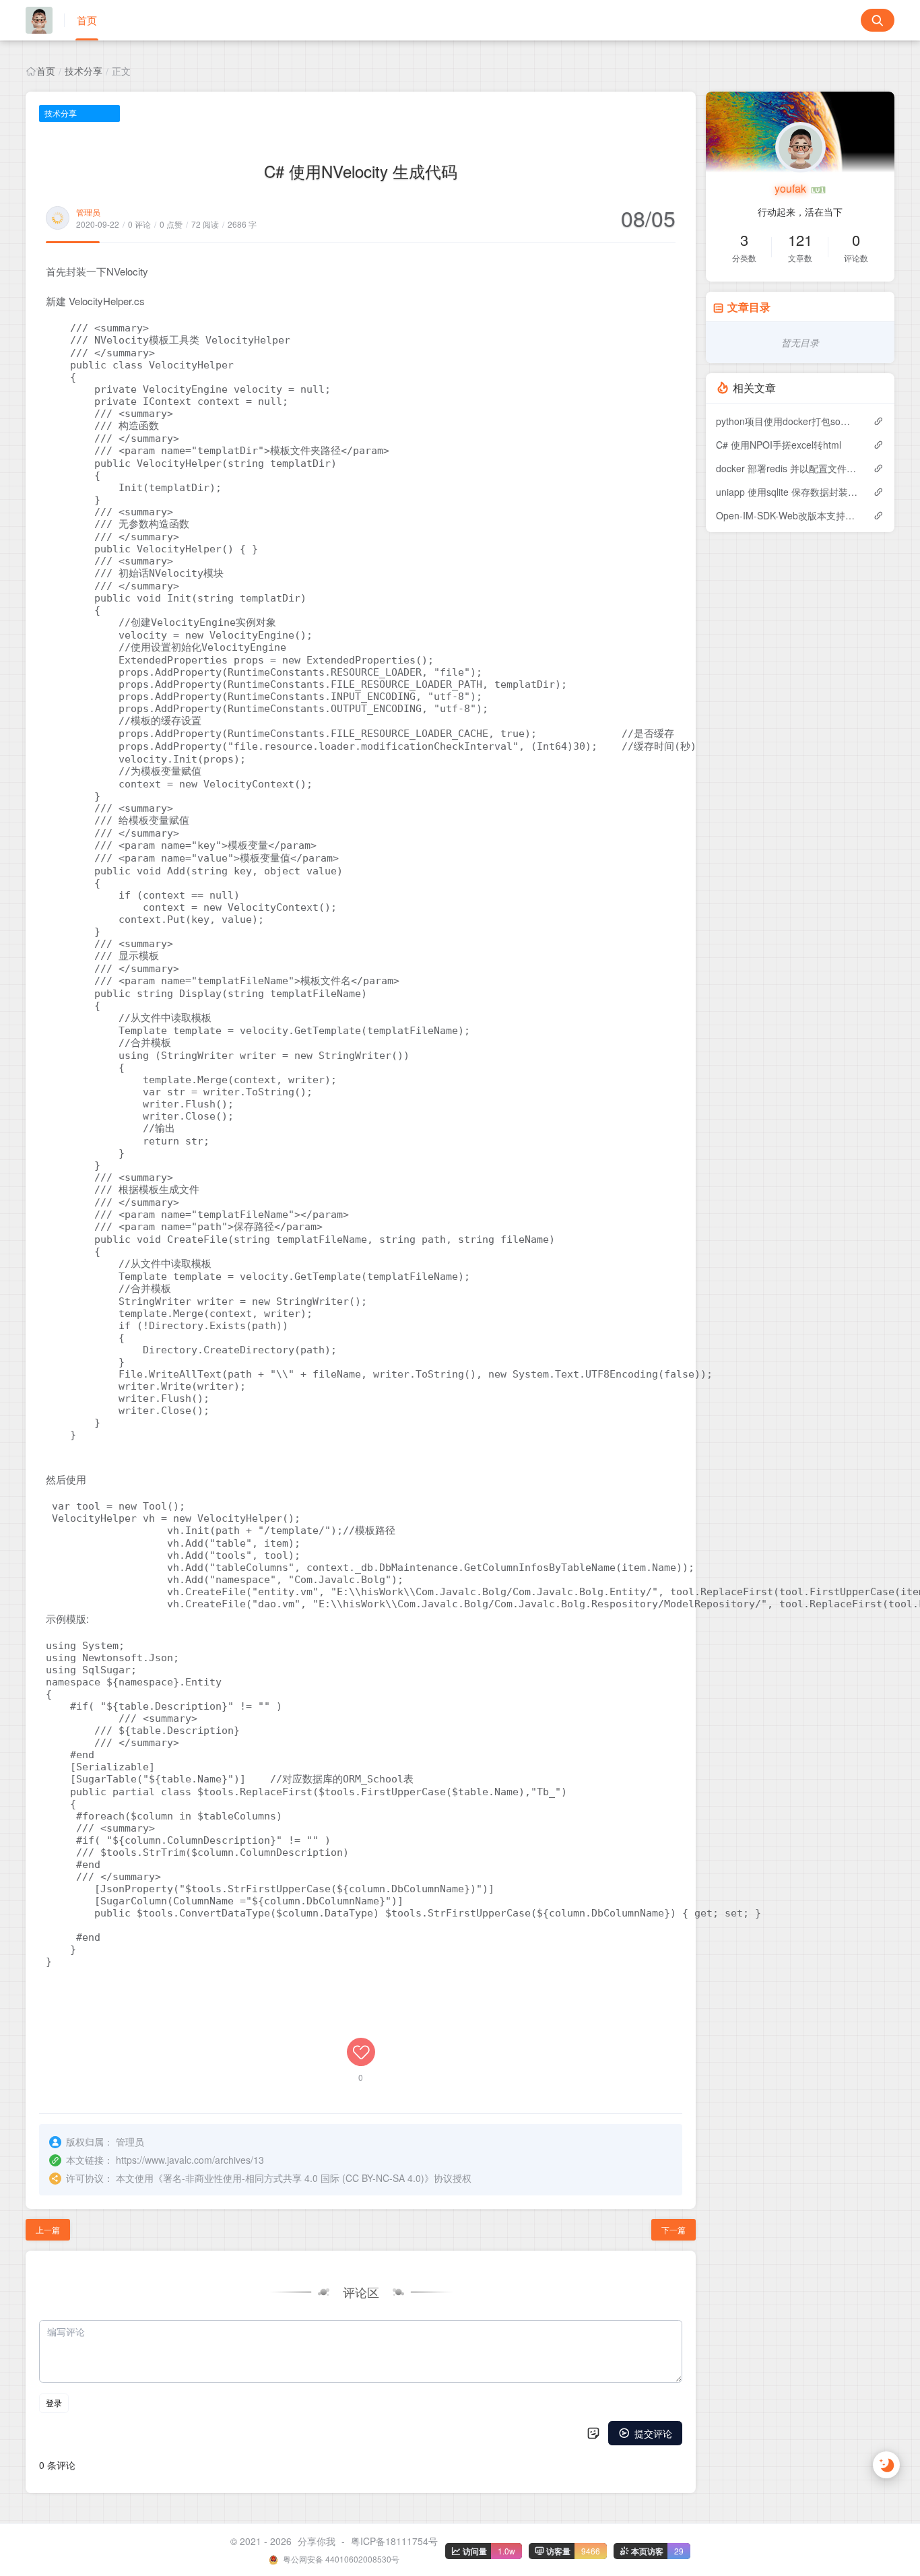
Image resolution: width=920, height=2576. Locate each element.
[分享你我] (45, 20)
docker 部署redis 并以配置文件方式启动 (788, 468)
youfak (792, 188)
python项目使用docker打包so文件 (788, 421)
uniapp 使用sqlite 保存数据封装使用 (788, 492)
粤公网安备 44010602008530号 (340, 2559)
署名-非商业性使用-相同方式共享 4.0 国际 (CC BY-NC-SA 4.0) (294, 2178)
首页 (87, 20)
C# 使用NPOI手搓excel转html (779, 445)
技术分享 (84, 71)
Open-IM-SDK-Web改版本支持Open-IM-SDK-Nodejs (788, 515)
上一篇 (48, 2229)
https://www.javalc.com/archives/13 (190, 2160)
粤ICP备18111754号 (394, 2541)
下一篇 (673, 2229)
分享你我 (317, 2541)
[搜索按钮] (878, 20)
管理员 (88, 212)
